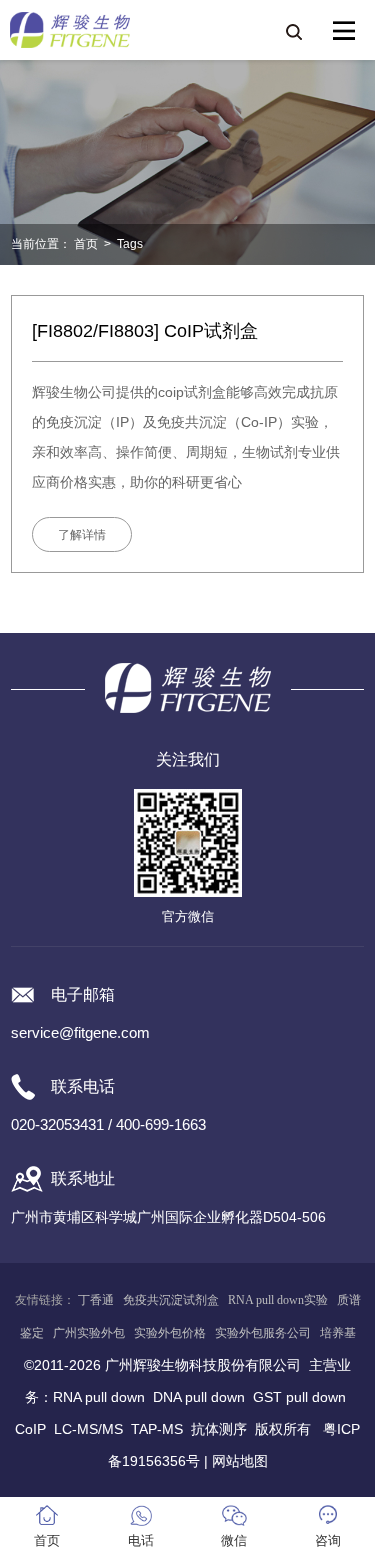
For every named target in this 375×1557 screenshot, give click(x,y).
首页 (86, 244)
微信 (234, 1540)
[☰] (344, 31)
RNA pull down (99, 1397)
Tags (130, 244)
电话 (141, 1540)
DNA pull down (199, 1397)
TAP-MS (157, 1429)
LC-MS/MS (88, 1429)
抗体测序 (219, 1429)
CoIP (30, 1429)
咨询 (328, 1540)
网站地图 (240, 1461)
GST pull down (299, 1397)
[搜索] (293, 31)
